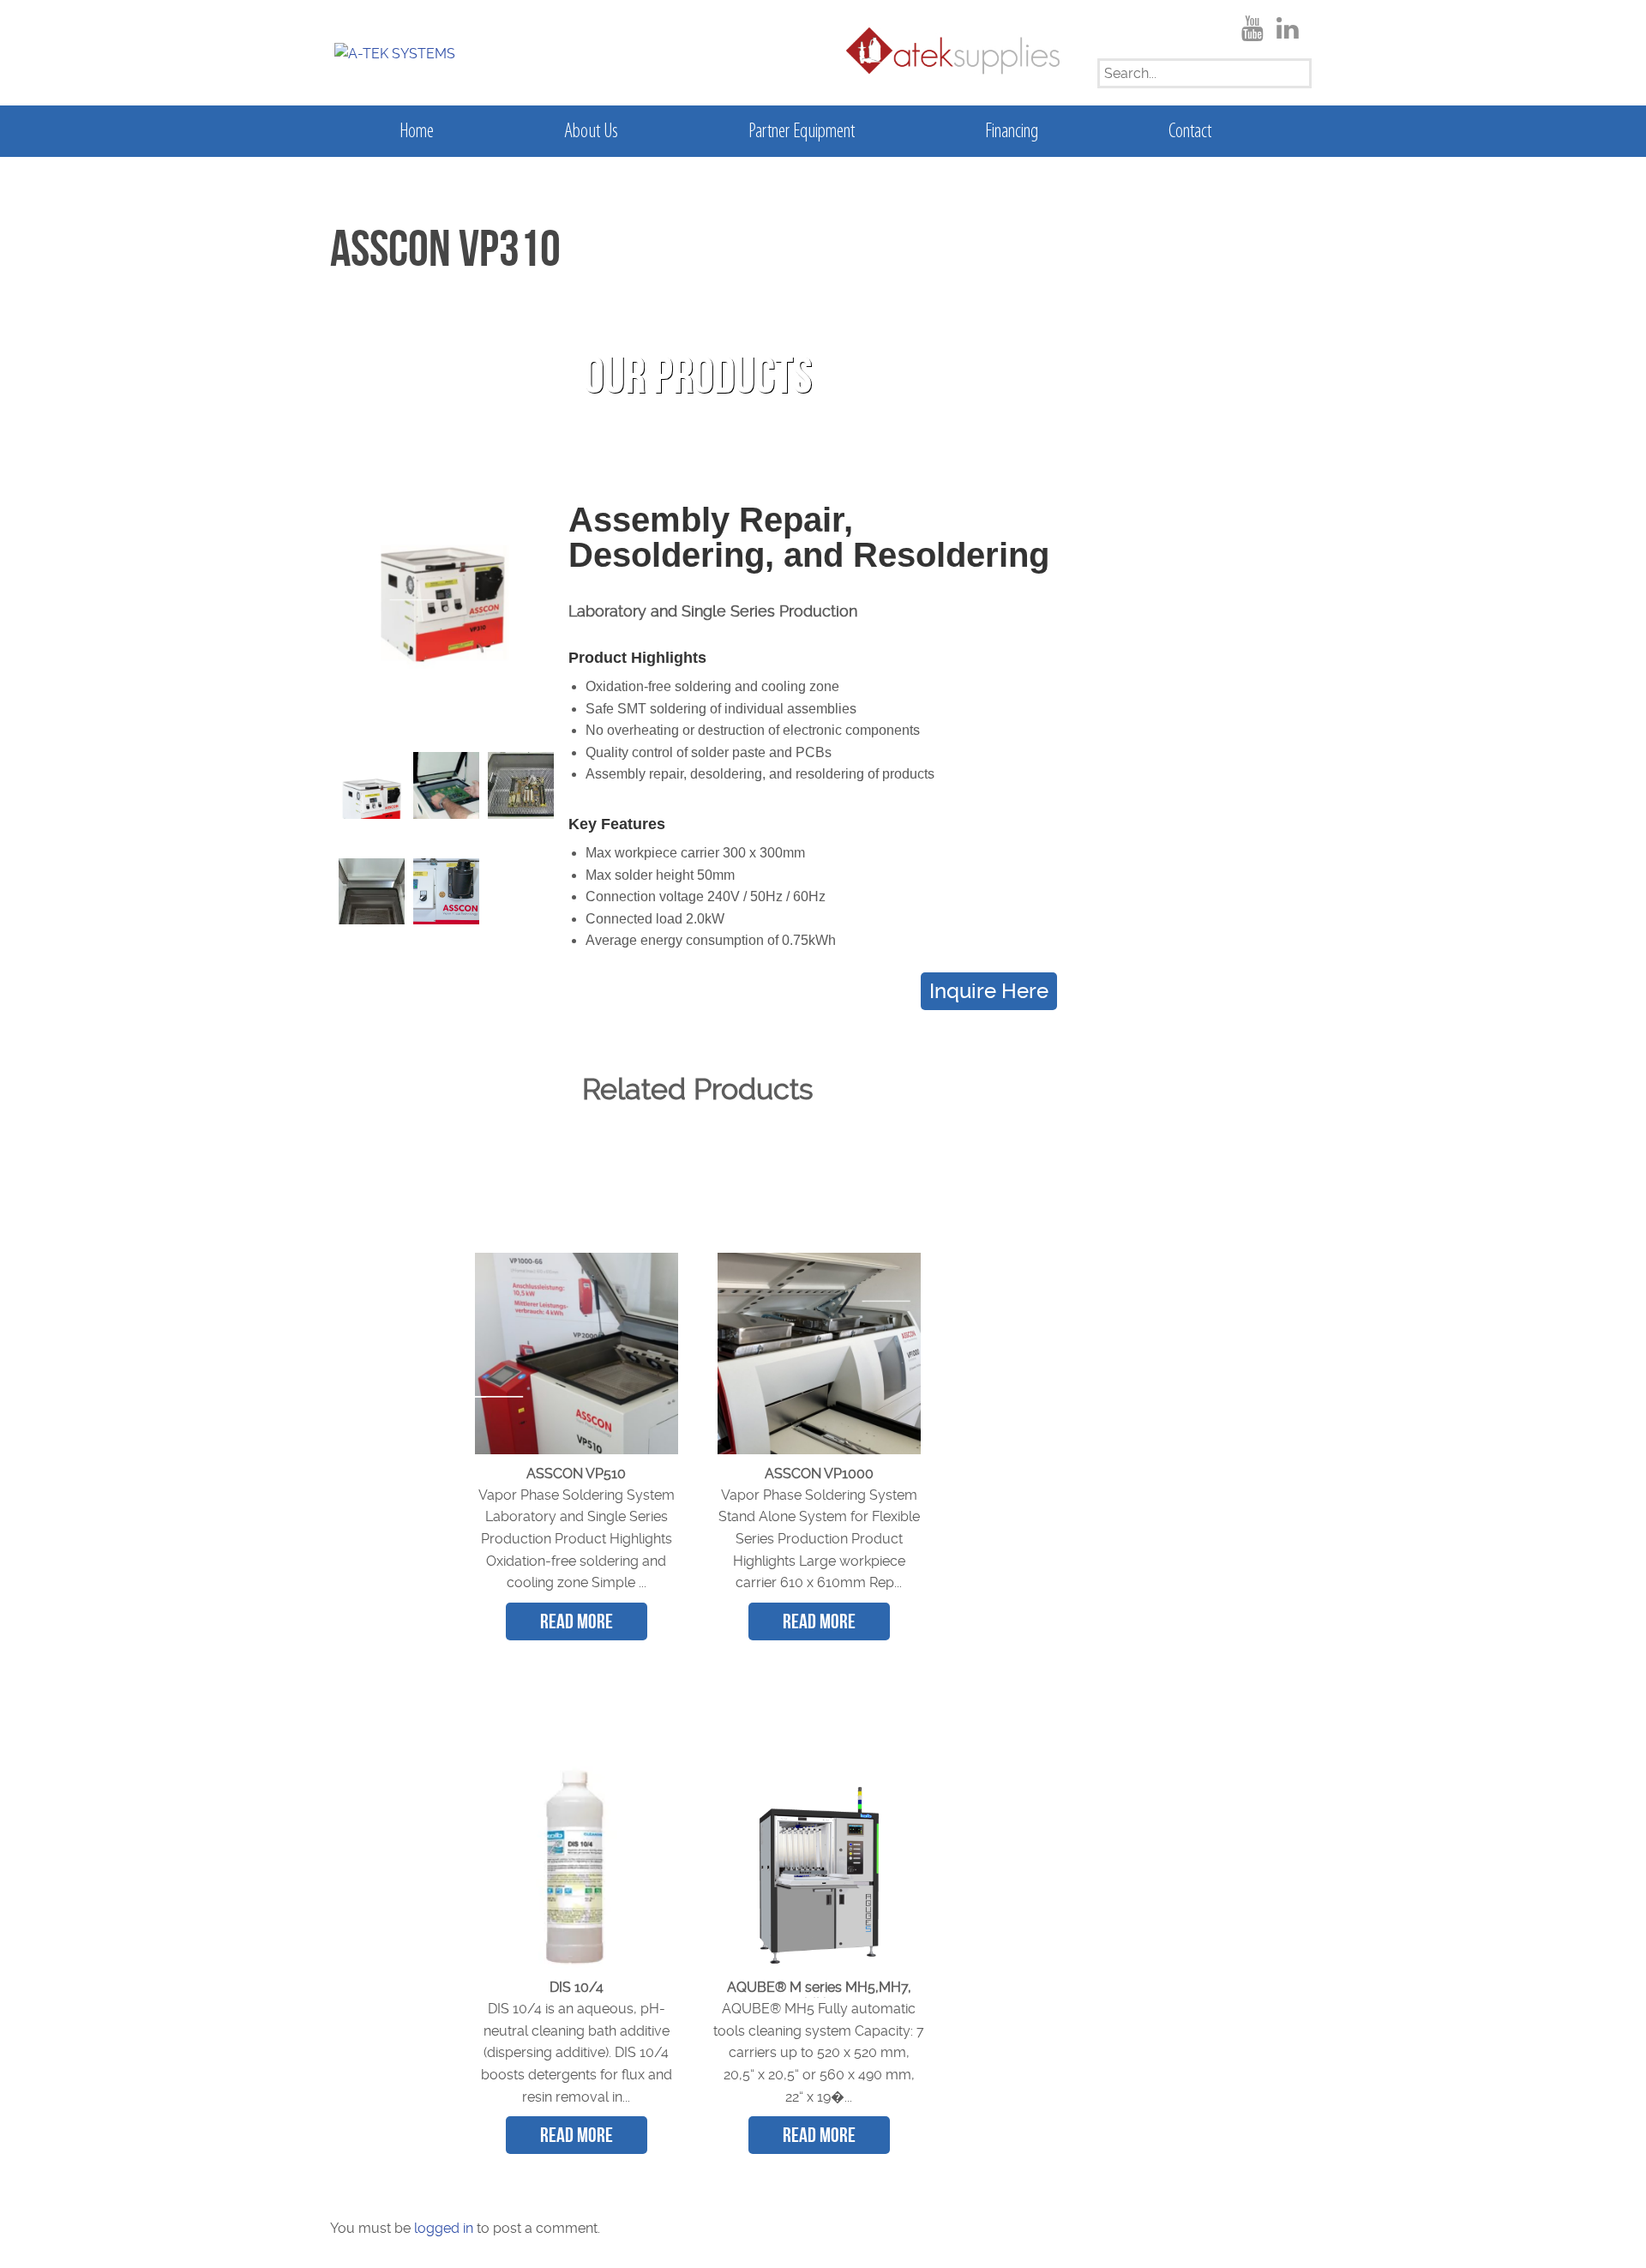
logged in (444, 2228)
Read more (577, 1621)
